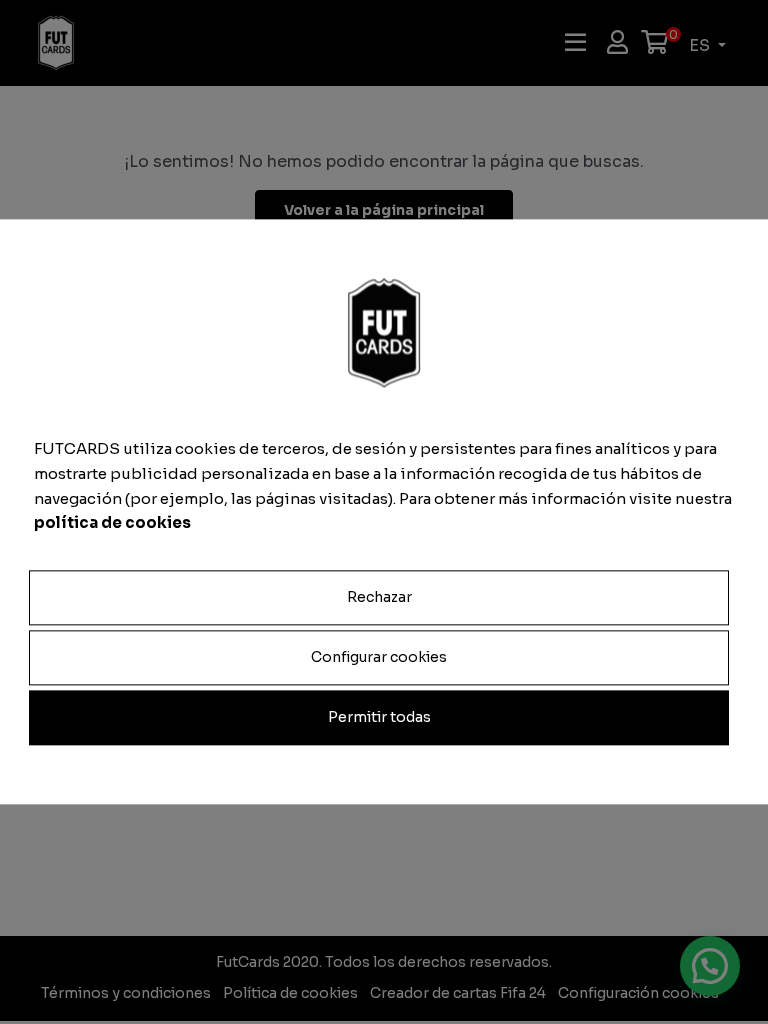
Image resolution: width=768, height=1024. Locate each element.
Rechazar (379, 597)
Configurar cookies (379, 657)
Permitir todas (379, 718)
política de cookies (112, 523)
